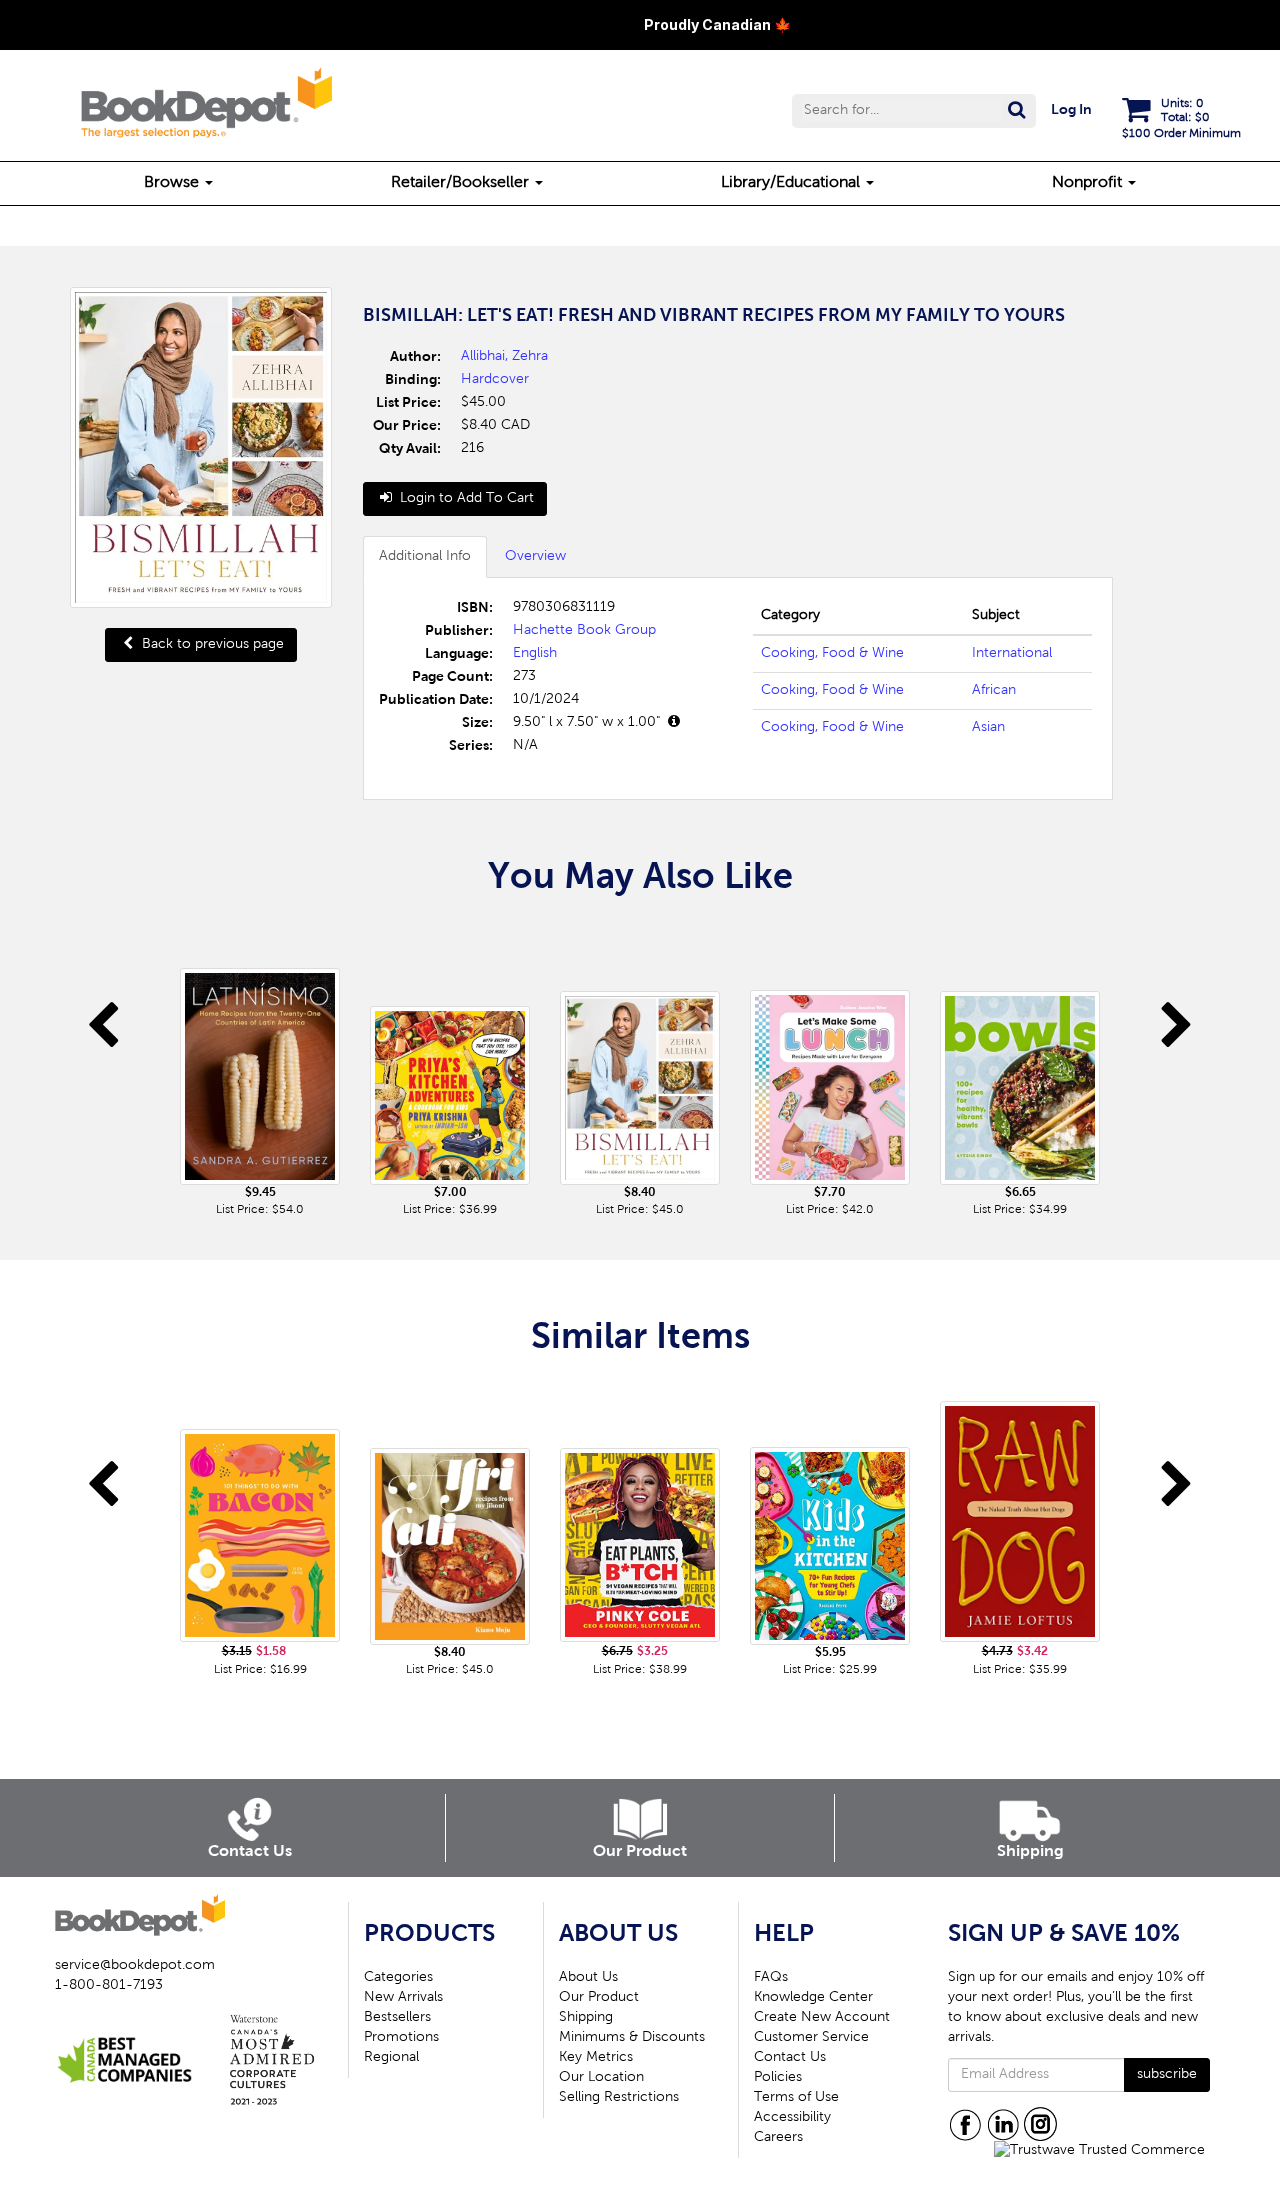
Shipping (586, 2018)
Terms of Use (796, 2098)
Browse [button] (173, 183)
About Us (588, 1978)
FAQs (771, 1978)
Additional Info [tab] (425, 557)
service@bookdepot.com (135, 1966)
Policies (778, 2078)
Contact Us (790, 2058)
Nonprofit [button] (1089, 183)
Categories (398, 1978)
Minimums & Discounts (632, 2038)
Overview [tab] (535, 557)
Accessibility (792, 2118)
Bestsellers (397, 2018)
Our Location (601, 2078)
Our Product (599, 1998)
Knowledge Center (813, 1998)
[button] (914, 111)
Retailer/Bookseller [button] (462, 183)
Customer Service (811, 2038)
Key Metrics (596, 2058)
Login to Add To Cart (465, 499)
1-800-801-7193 (109, 1986)
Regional (391, 2058)
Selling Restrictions (619, 2098)
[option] (260, 1070)
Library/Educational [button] (792, 183)
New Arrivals (403, 1998)
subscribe (1167, 2075)
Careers (778, 2138)
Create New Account (822, 2018)
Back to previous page (211, 645)
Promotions (401, 2038)
